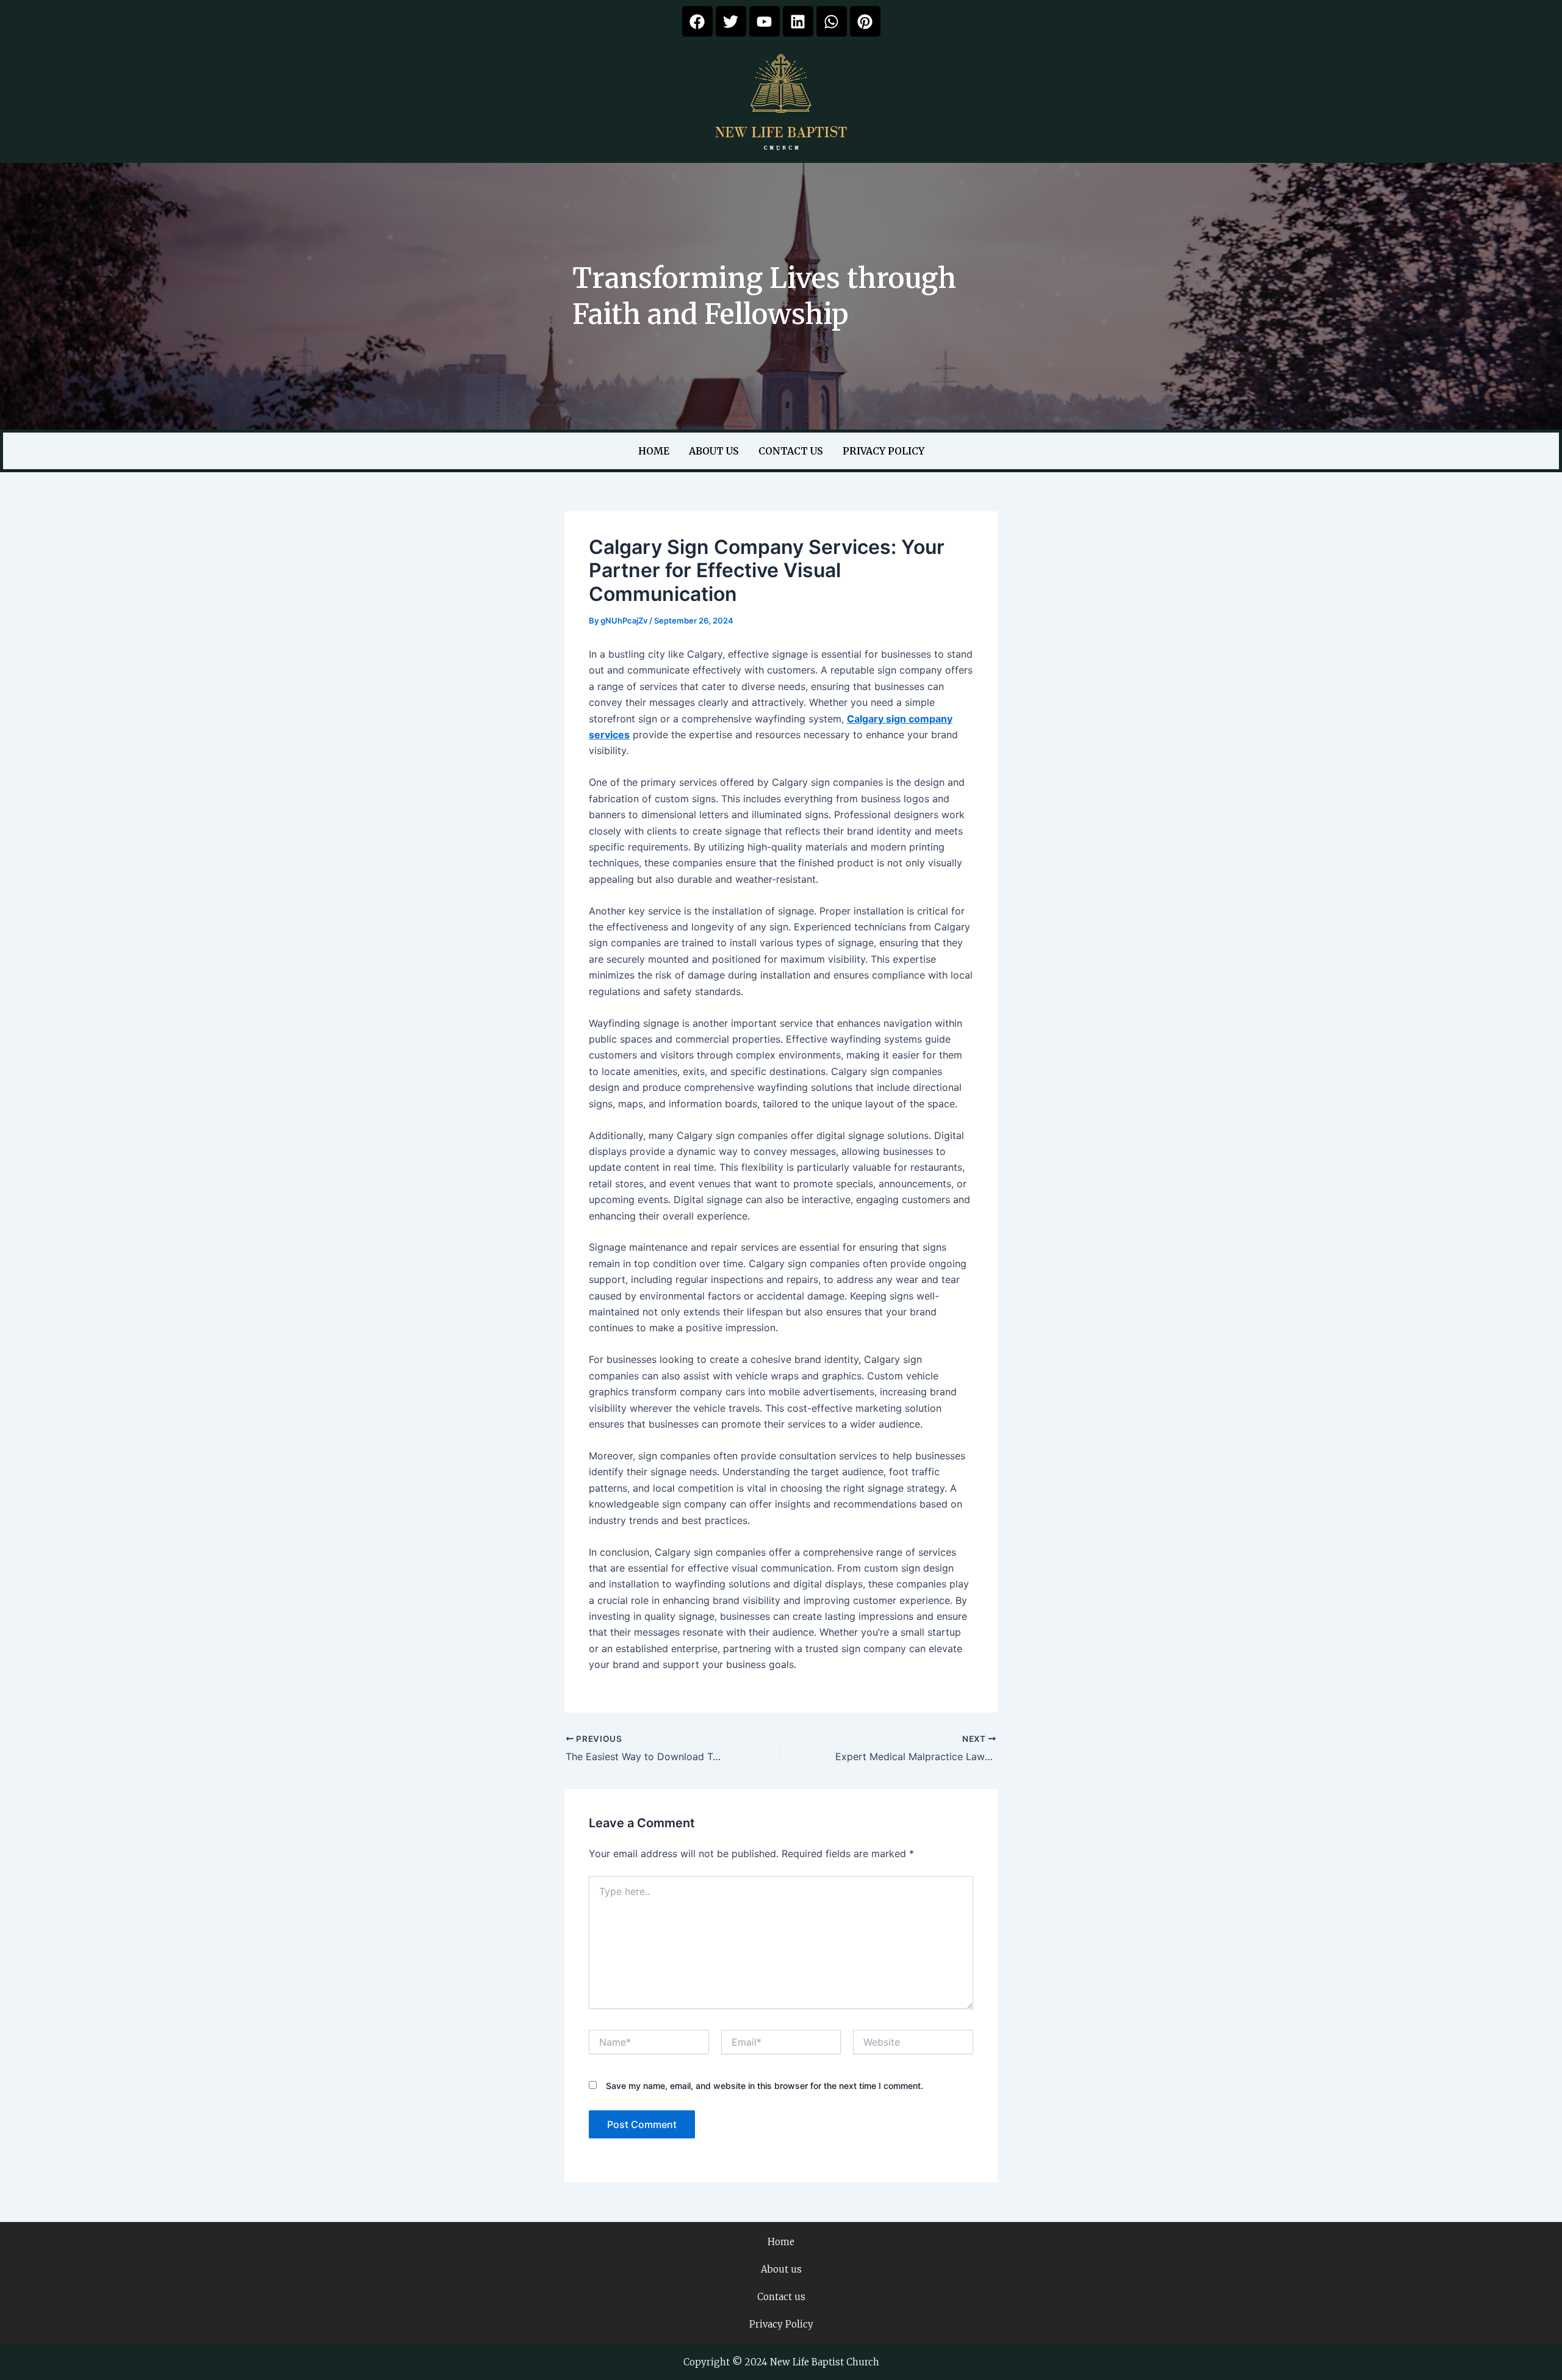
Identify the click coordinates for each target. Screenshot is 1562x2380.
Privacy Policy (884, 451)
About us (714, 451)
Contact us (791, 451)
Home (654, 451)
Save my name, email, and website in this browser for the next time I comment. (765, 2086)
